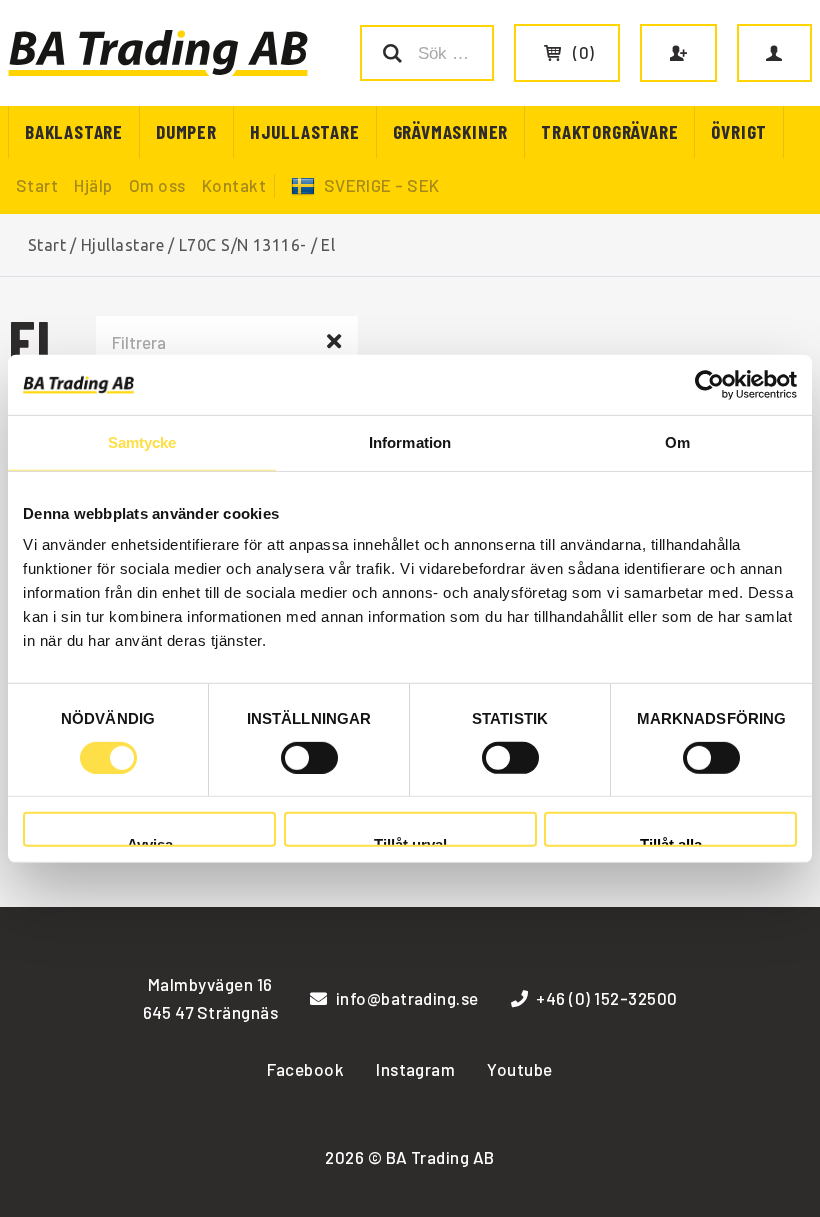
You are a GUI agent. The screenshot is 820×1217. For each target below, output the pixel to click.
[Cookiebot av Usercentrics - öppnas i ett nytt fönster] (709, 384)
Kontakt (234, 185)
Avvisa (150, 841)
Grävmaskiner (451, 131)
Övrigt (739, 131)
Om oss (157, 185)
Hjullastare (305, 131)
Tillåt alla (671, 841)
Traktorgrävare (609, 131)
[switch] (309, 758)
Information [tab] (410, 441)
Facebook (305, 1069)
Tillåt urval (410, 841)
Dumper (186, 131)
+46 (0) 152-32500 (606, 998)
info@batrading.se (407, 998)
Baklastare (74, 131)
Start (37, 185)
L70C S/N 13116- (243, 245)
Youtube (519, 1069)
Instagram (415, 1069)
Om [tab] (677, 441)
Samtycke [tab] (142, 441)
